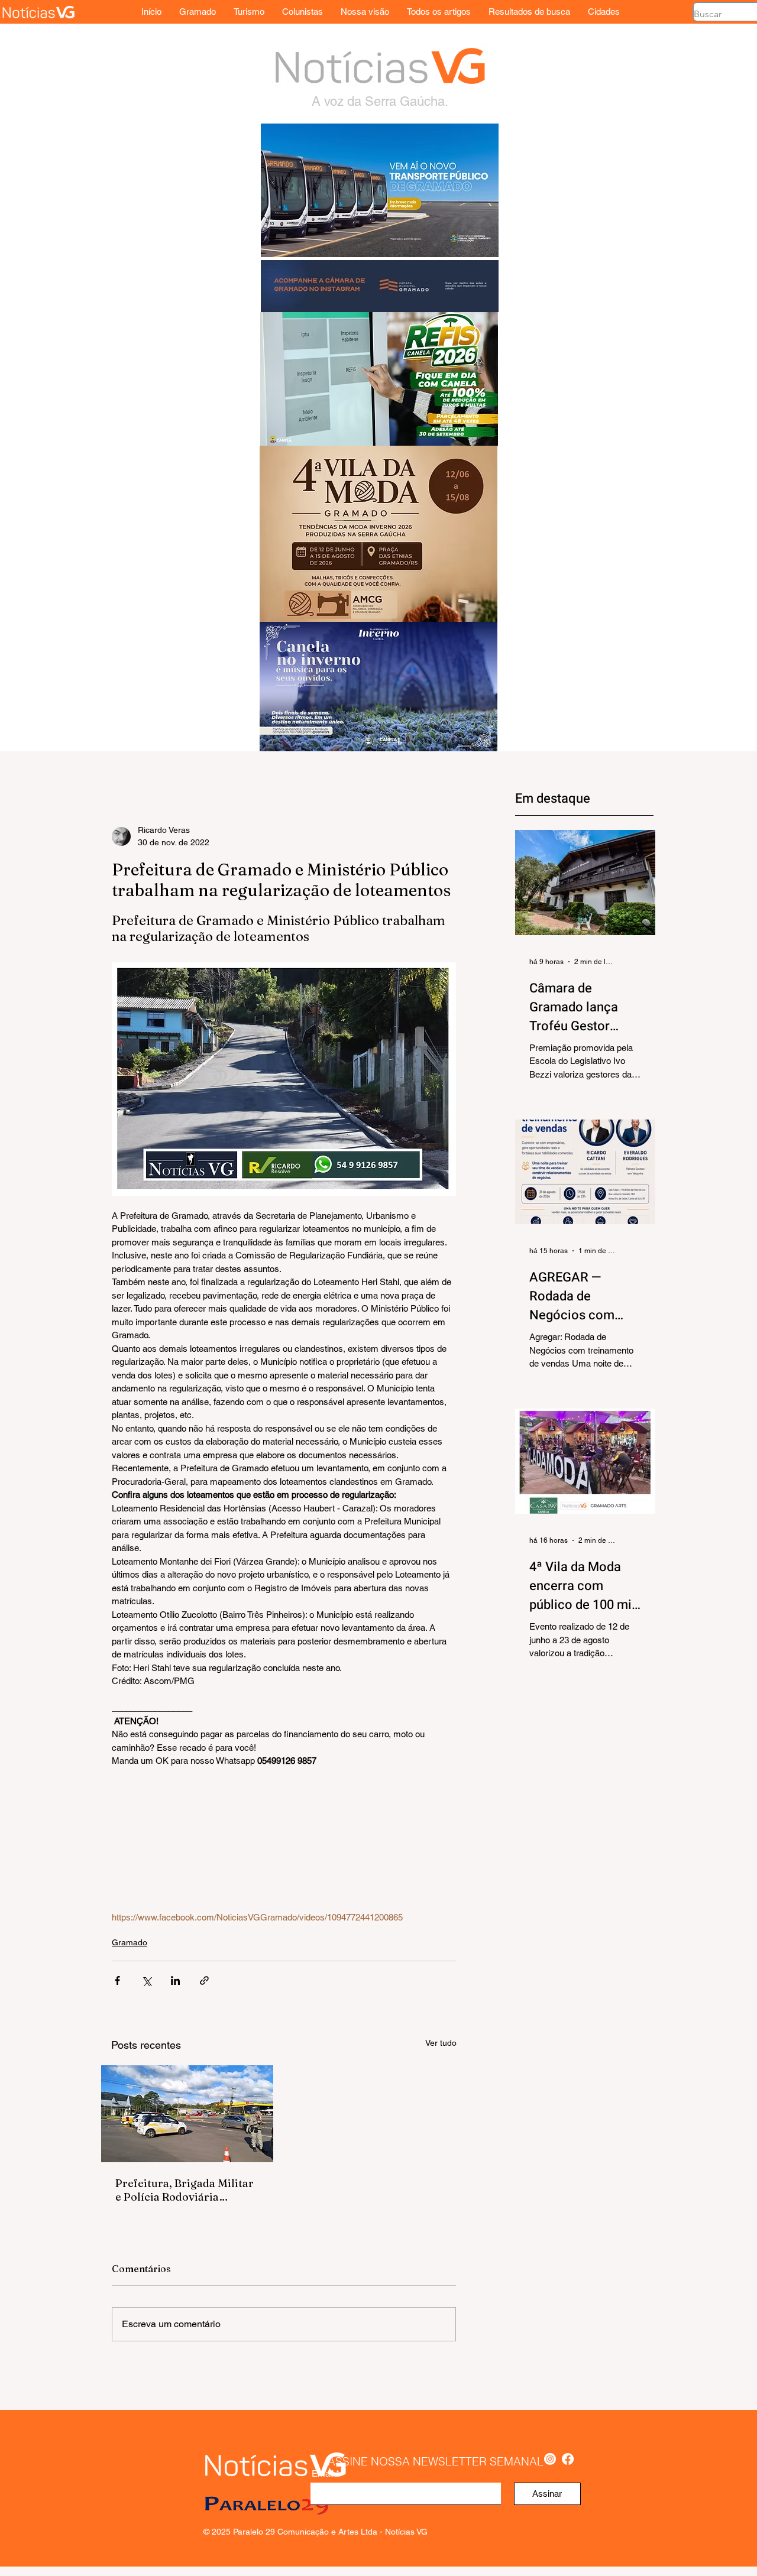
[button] (604, 12)
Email (323, 2473)
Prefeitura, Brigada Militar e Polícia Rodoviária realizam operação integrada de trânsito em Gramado (185, 2190)
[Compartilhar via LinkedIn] (175, 1980)
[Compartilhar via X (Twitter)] (146, 1980)
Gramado (130, 1942)
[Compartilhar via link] (204, 1980)
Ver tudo (441, 2043)
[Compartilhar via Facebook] (117, 1980)
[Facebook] (568, 2459)
